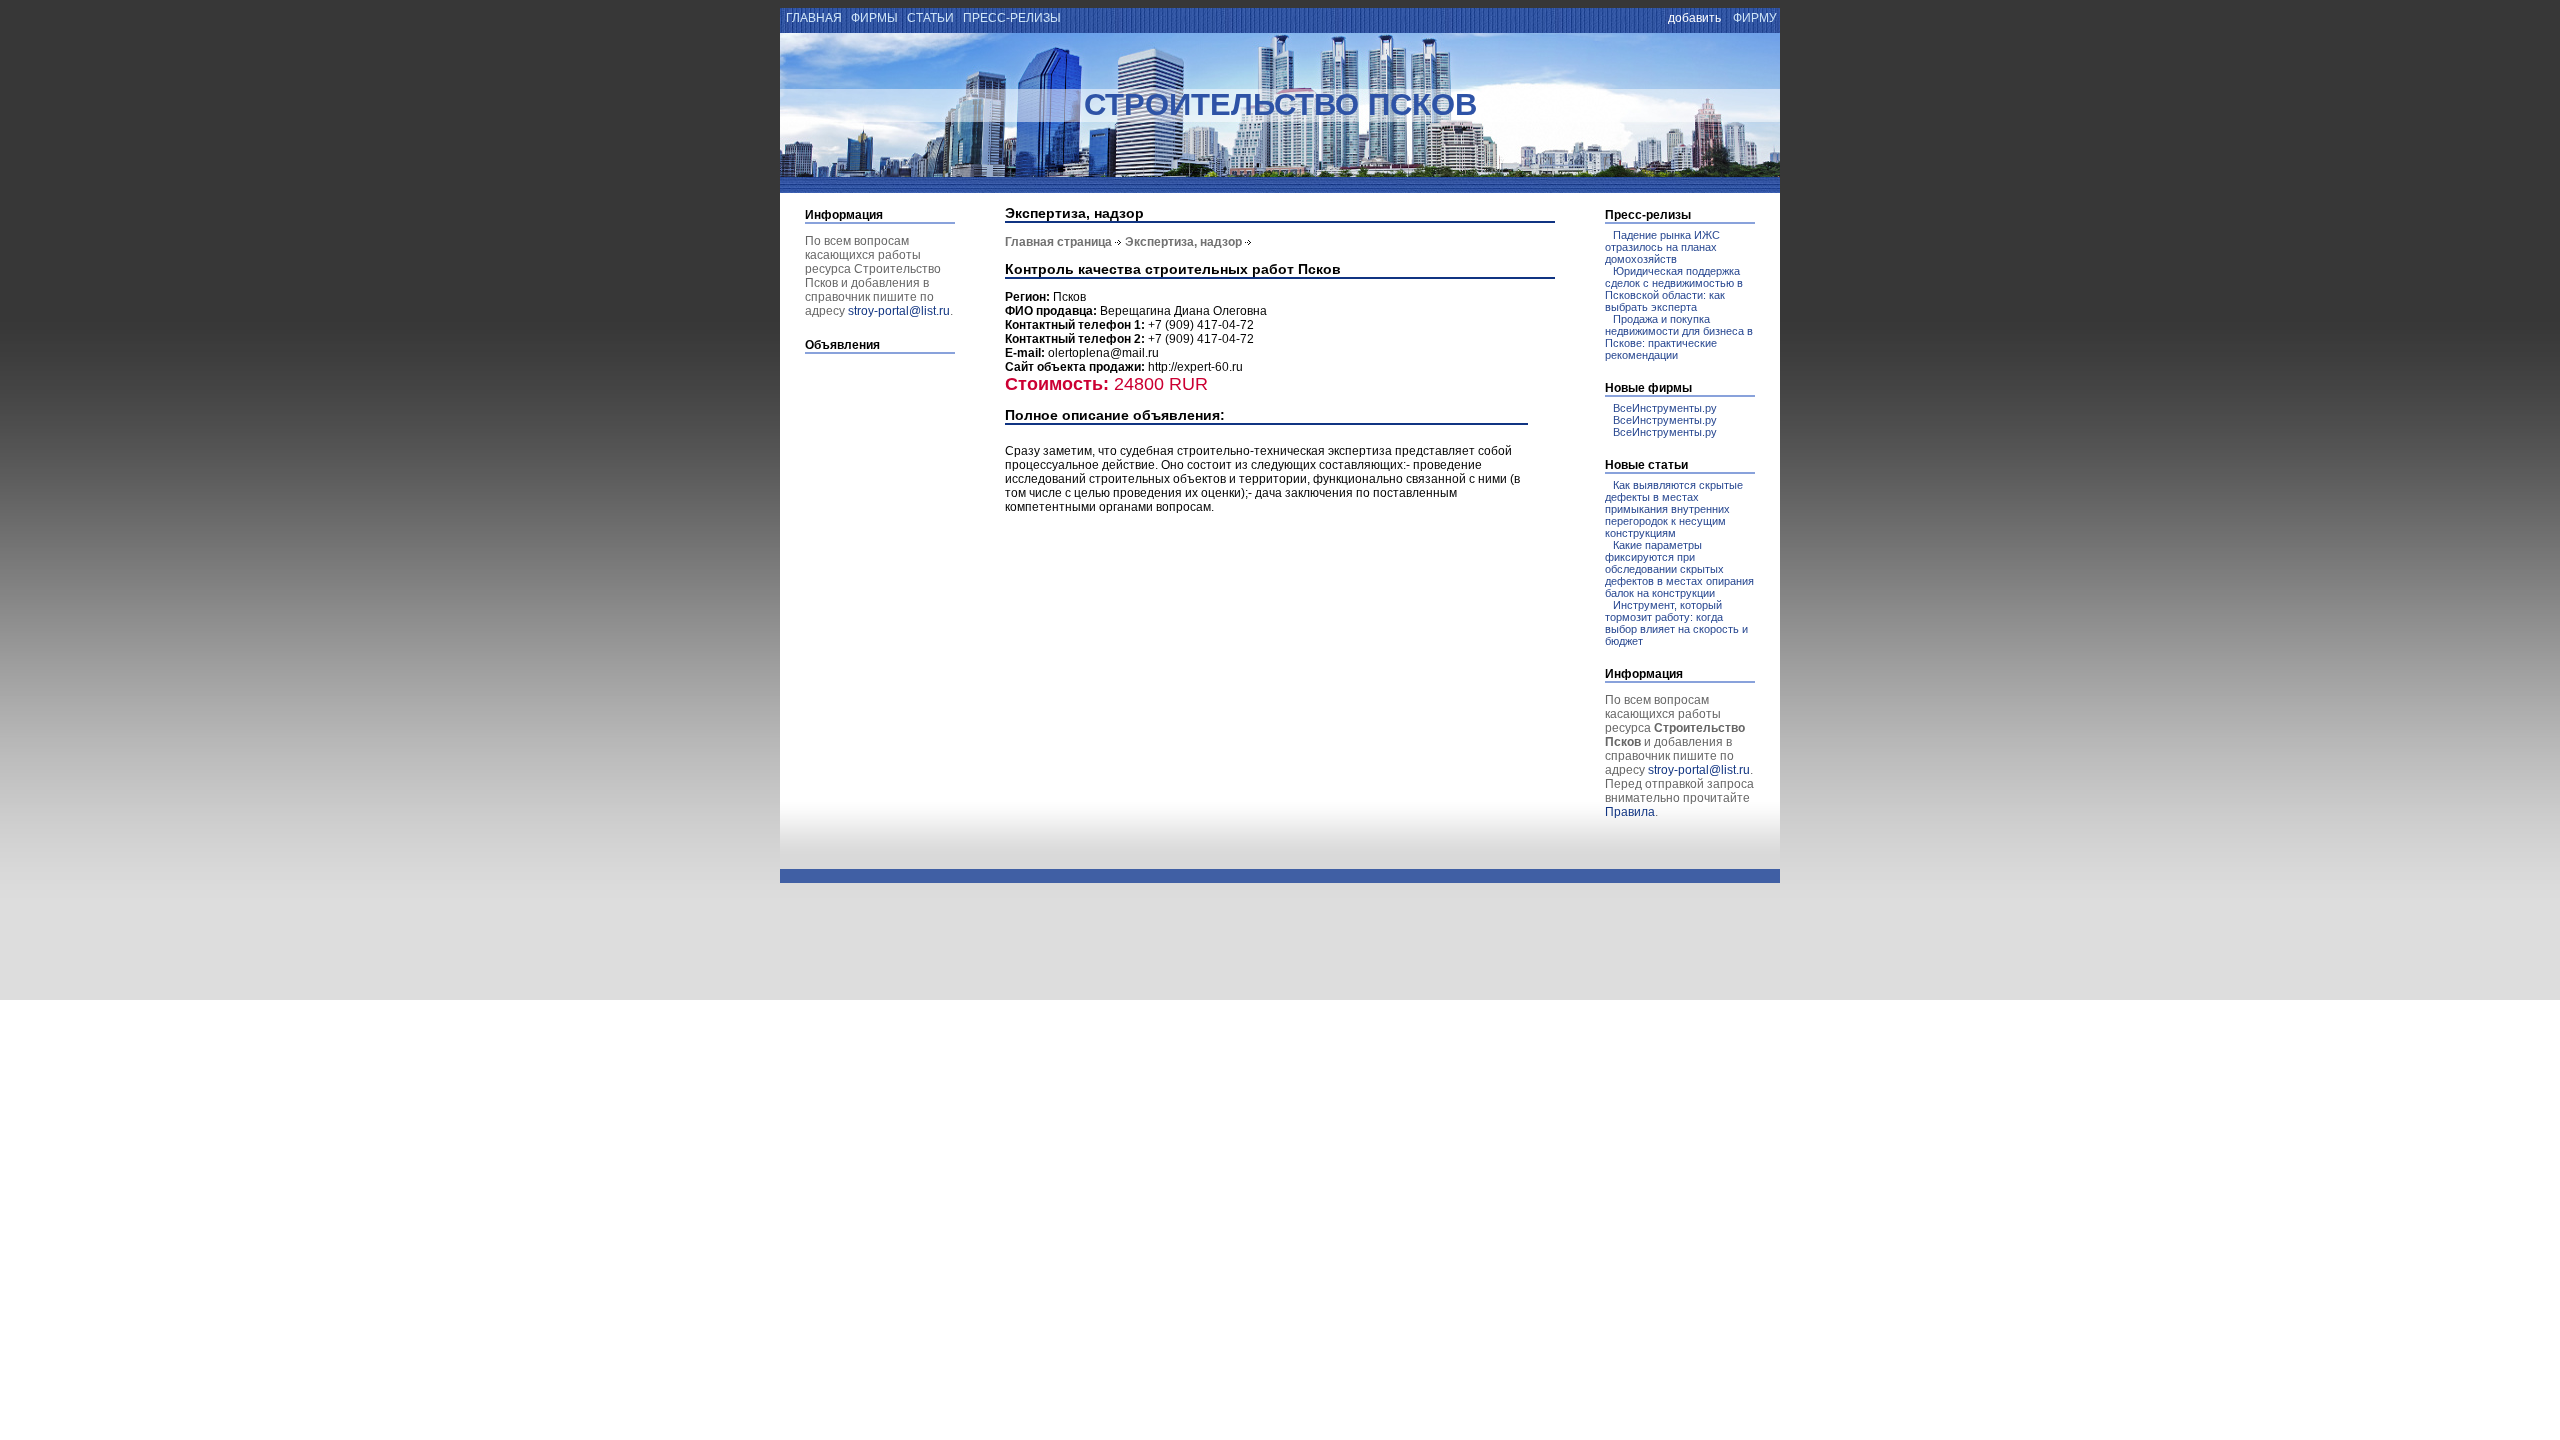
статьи (930, 18)
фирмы (874, 18)
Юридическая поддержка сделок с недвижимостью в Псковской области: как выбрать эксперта (1674, 289)
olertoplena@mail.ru (1103, 353)
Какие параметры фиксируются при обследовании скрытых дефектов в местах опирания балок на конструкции (1679, 569)
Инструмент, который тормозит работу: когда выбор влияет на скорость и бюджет (1676, 623)
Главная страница (1058, 242)
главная (812, 18)
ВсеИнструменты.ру (1665, 408)
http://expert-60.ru (1195, 367)
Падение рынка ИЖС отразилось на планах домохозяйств (1662, 247)
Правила (1630, 812)
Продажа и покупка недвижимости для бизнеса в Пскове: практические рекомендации (1679, 337)
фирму (1755, 18)
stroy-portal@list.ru (899, 311)
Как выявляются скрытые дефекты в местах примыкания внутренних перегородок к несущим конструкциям (1674, 509)
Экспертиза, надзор (1183, 242)
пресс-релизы (1012, 18)
